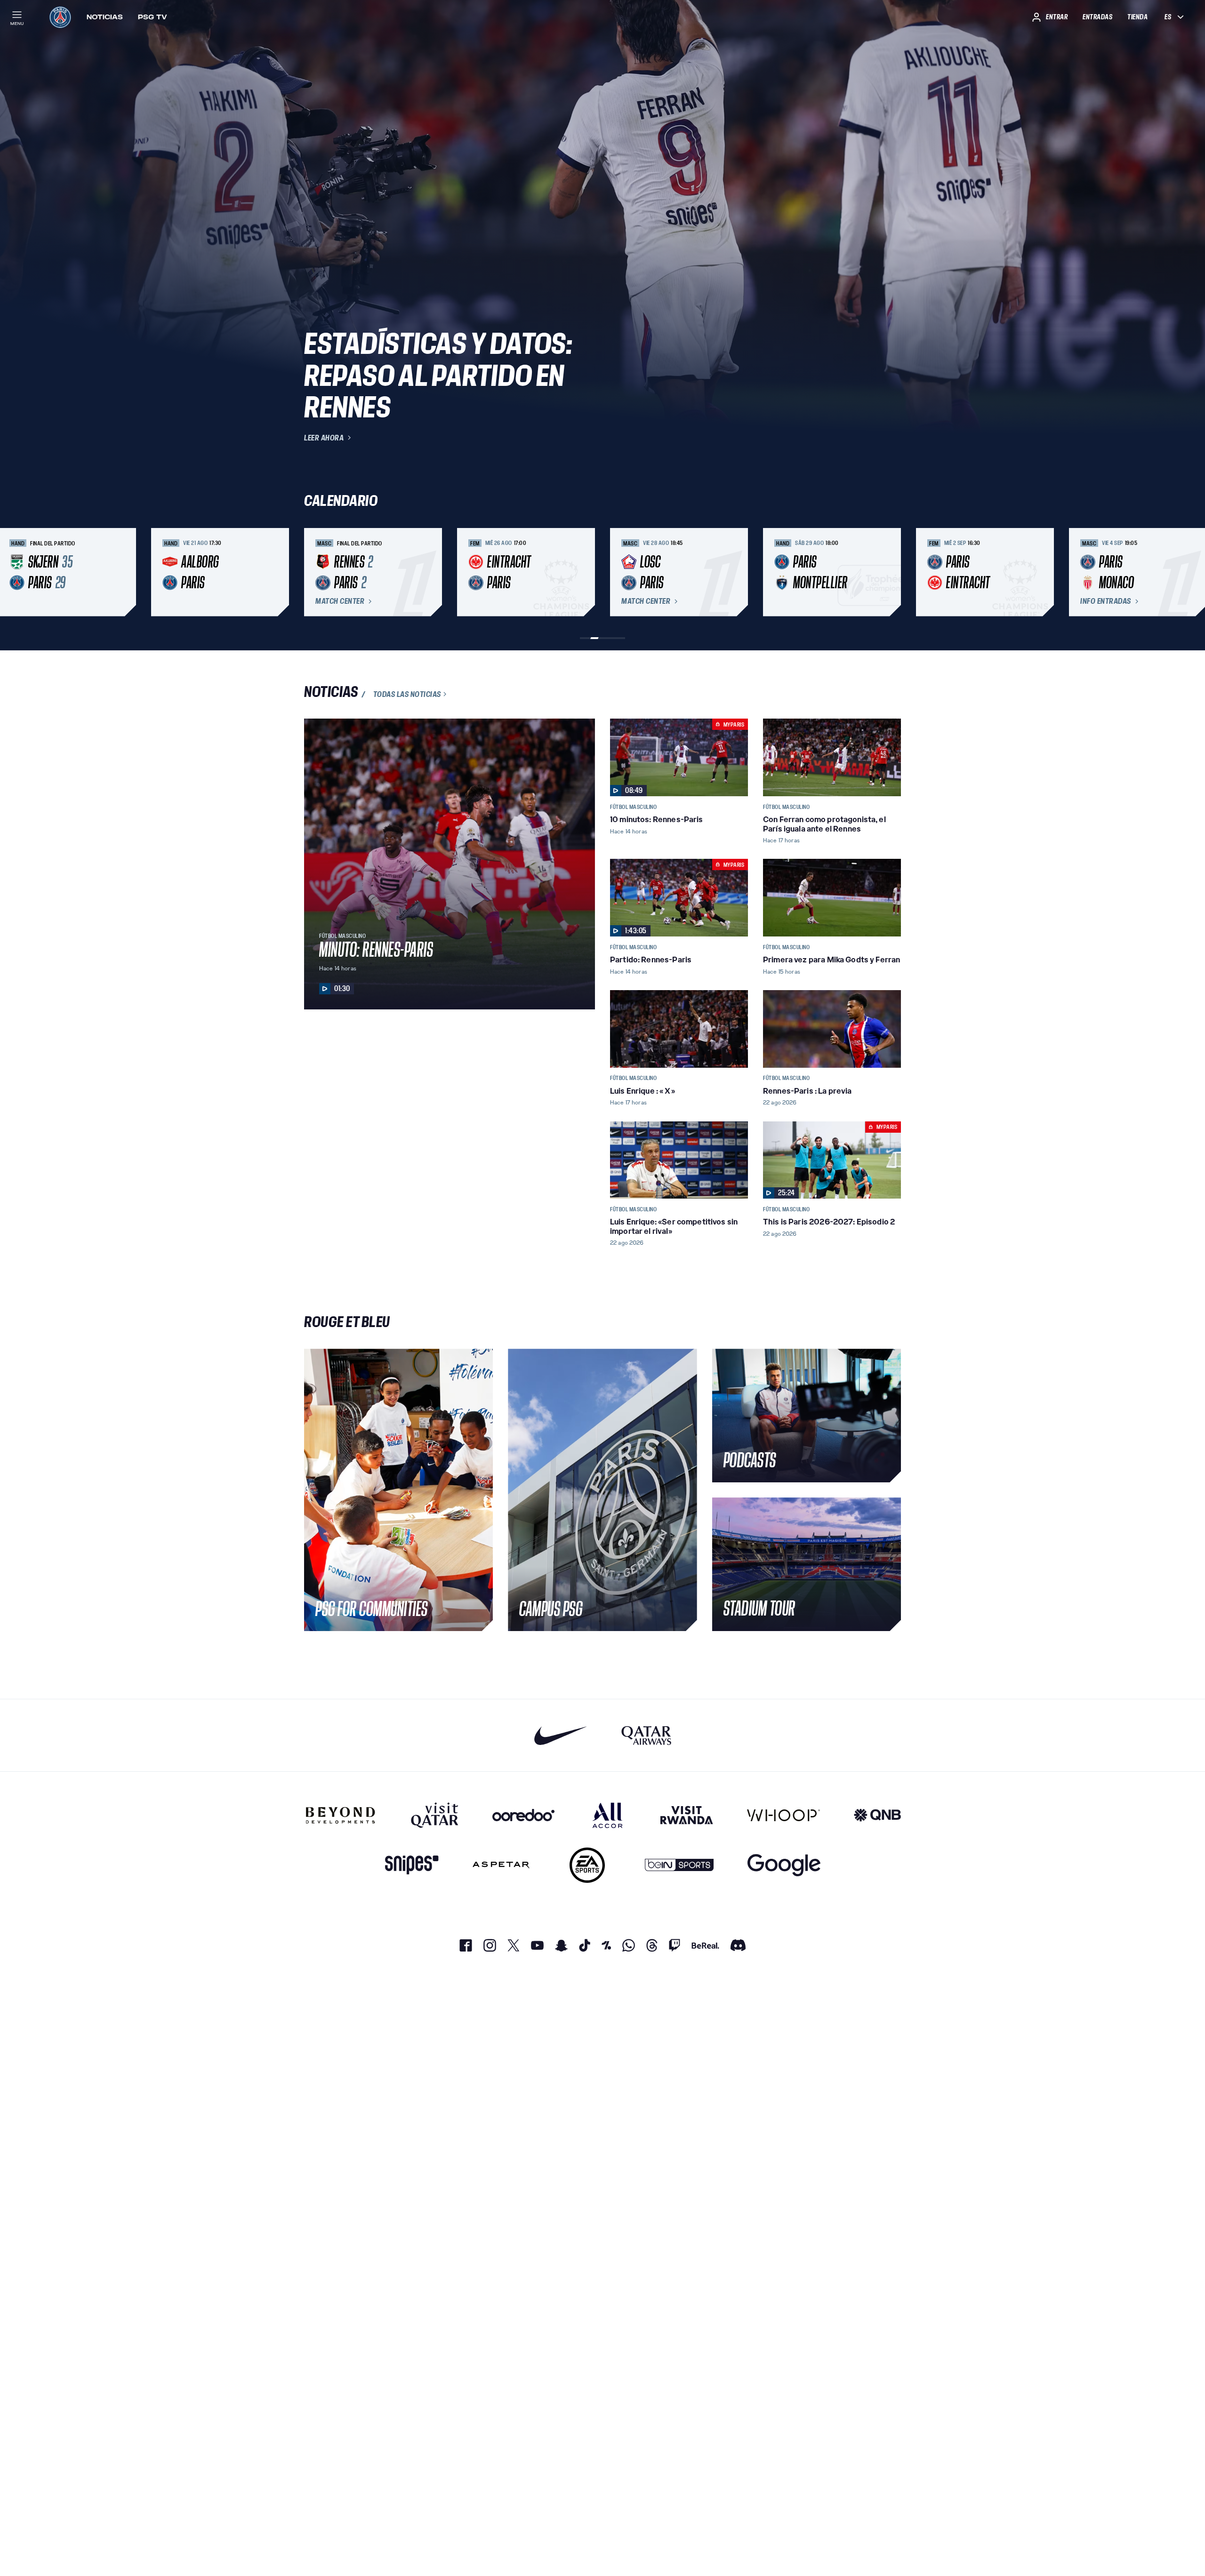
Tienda (1137, 17)
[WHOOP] (783, 1815)
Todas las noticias (407, 694)
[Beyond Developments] (341, 1815)
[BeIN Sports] (679, 1865)
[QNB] (877, 1815)
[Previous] (315, 572)
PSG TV (153, 17)
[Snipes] (412, 1865)
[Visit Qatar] (435, 1815)
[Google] (784, 1865)
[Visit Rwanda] (687, 1815)
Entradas (1097, 17)
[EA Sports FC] (587, 1865)
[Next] (890, 572)
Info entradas (1106, 601)
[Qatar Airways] (646, 1735)
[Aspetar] (501, 1865)
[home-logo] (60, 17)
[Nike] (561, 1735)
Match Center (340, 601)
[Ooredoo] (523, 1815)
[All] (607, 1815)
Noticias (105, 17)
